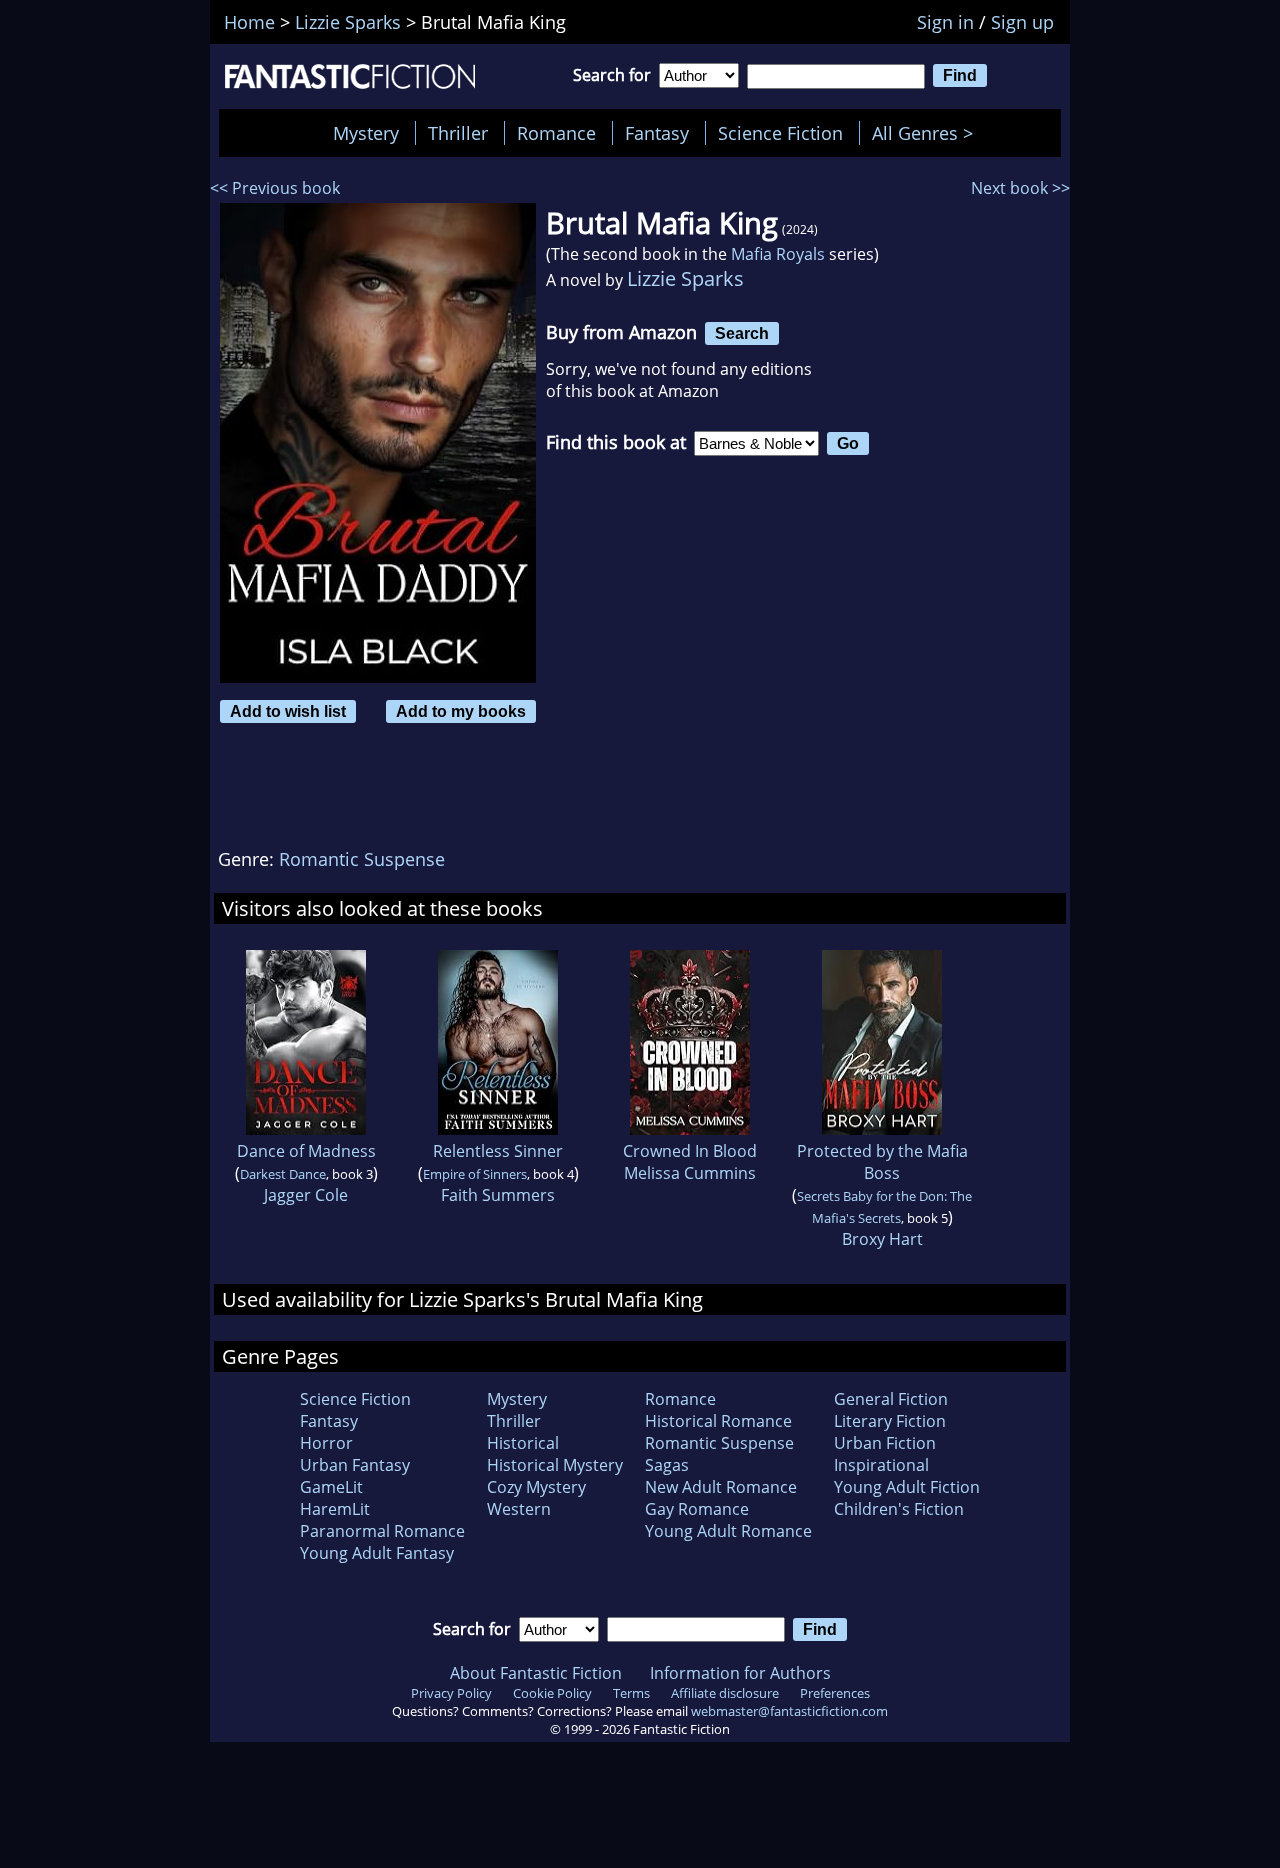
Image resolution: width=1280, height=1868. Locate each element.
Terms (631, 1693)
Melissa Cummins (690, 1173)
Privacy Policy (451, 1693)
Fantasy (657, 133)
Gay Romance (697, 1509)
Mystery (366, 133)
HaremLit (335, 1509)
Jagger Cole (306, 1195)
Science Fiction (780, 133)
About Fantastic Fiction (536, 1673)
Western (519, 1509)
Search (742, 333)
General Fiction (891, 1399)
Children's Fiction (899, 1509)
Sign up (1022, 22)
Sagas (667, 1465)
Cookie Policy (552, 1693)
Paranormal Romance (382, 1531)
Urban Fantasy (355, 1465)
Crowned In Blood (690, 1151)
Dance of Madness (306, 1151)
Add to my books (461, 711)
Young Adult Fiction (907, 1487)
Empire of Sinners (475, 1174)
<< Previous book (275, 188)
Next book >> (1020, 188)
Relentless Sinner (498, 1151)
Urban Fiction (885, 1443)
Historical (523, 1443)
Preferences (835, 1693)
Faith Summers (498, 1195)
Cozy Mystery (536, 1487)
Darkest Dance (283, 1174)
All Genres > (927, 133)
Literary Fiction (890, 1421)
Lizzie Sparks (685, 278)
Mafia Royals (778, 254)
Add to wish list (288, 711)
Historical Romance (718, 1421)
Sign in (945, 22)
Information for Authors (740, 1673)
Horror (326, 1443)
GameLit (331, 1487)
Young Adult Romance (728, 1531)
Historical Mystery (555, 1465)
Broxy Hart (882, 1239)
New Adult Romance (721, 1487)
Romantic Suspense (362, 859)
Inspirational (881, 1465)
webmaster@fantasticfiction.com (789, 1711)
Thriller (458, 133)
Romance (556, 133)
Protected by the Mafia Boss (882, 1162)
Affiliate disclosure (725, 1693)
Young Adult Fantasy (377, 1553)
